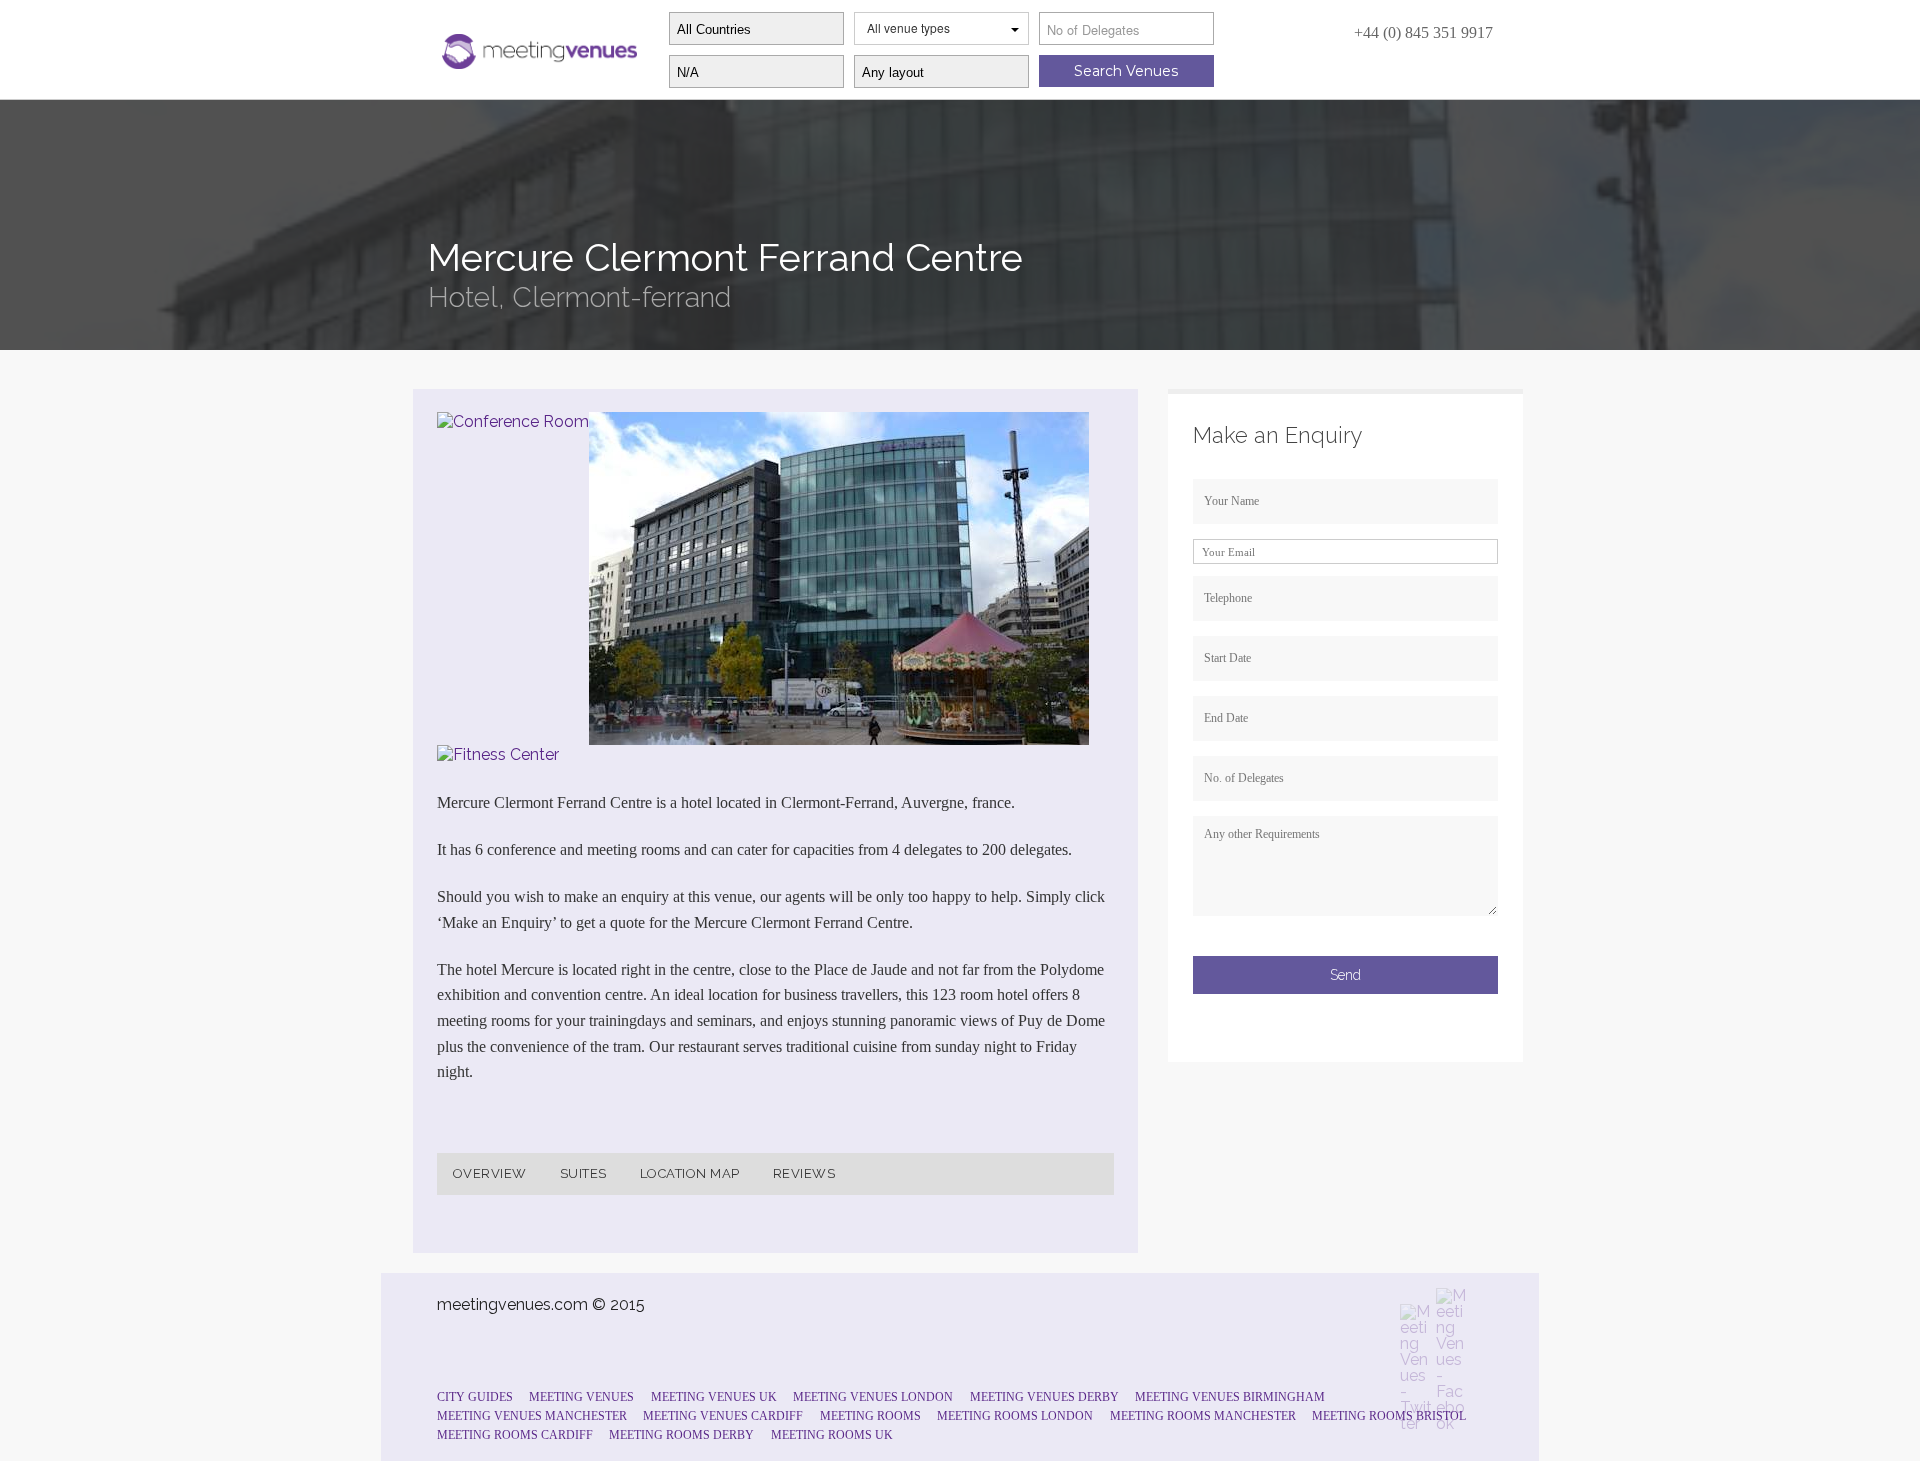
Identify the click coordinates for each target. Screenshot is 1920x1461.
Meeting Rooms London (1015, 1416)
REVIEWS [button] (804, 1173)
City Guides (475, 1397)
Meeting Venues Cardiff (723, 1416)
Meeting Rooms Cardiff (515, 1435)
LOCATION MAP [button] (690, 1173)
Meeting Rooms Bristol (1389, 1416)
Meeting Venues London (873, 1397)
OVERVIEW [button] (490, 1173)
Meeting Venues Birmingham (1230, 1397)
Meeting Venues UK (714, 1397)
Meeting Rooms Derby (681, 1435)
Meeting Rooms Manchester (1203, 1416)
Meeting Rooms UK (832, 1435)
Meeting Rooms (870, 1416)
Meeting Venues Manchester (532, 1416)
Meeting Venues (581, 1397)
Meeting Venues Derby (1044, 1397)
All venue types (908, 27)
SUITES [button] (583, 1173)
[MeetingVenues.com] (537, 47)
